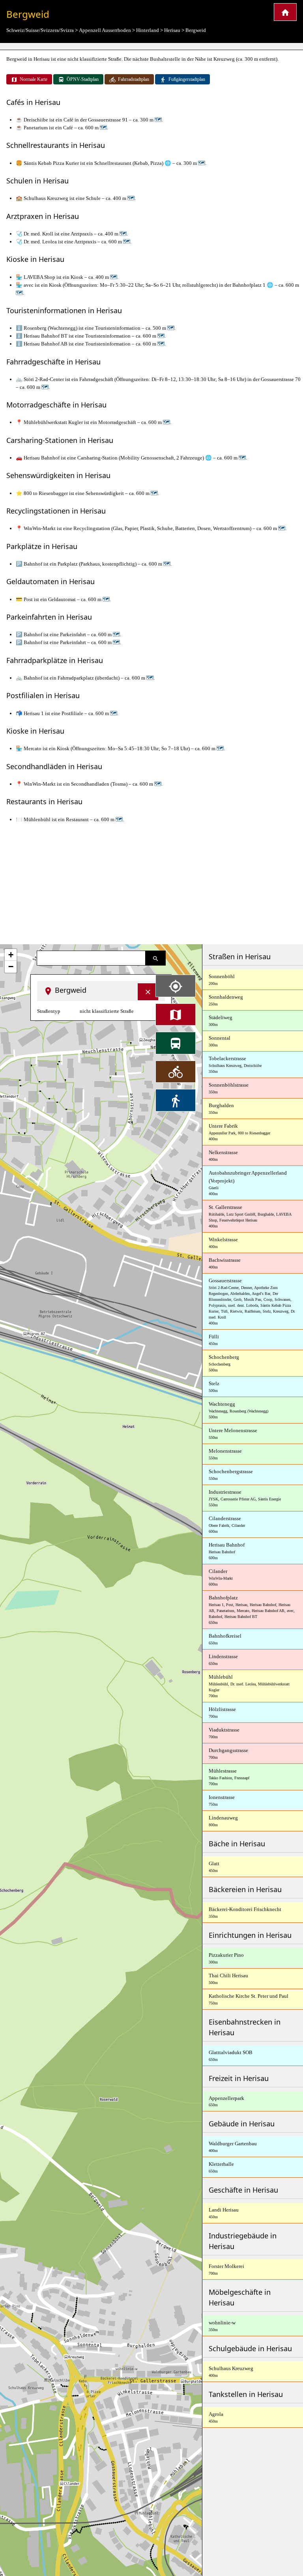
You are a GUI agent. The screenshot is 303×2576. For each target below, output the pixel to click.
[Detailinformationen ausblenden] (148, 992)
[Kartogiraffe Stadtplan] (285, 12)
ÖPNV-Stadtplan (83, 79)
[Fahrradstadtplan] (176, 1072)
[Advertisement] (151, 884)
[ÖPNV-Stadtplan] (176, 1043)
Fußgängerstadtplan (187, 79)
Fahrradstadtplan (134, 79)
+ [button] (11, 955)
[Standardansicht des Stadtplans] (176, 1014)
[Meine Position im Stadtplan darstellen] (176, 986)
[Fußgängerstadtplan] (176, 1100)
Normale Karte (34, 79)
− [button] (11, 967)
